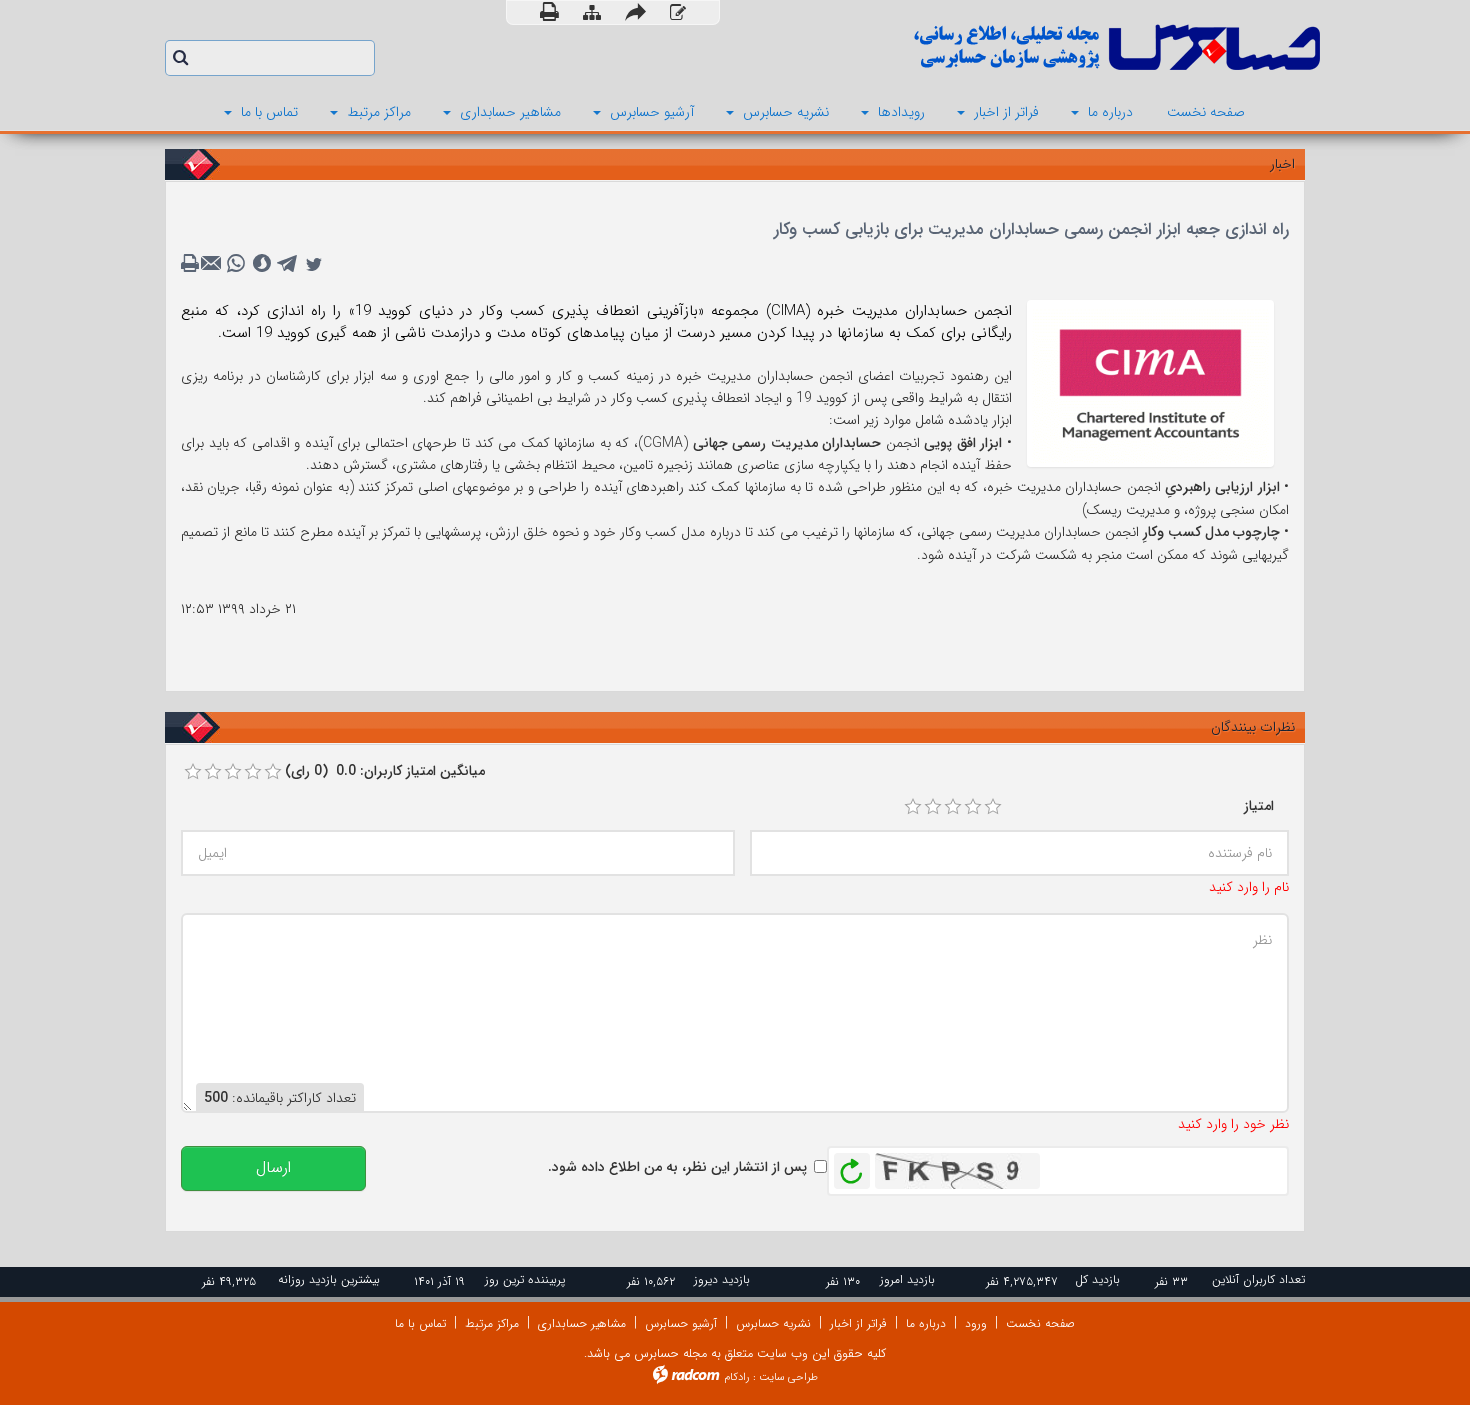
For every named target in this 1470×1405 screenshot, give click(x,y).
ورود (976, 1323)
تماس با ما (420, 1323)
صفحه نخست (1040, 1323)
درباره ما (926, 1323)
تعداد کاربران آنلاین (1258, 1279)
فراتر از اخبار (858, 1323)
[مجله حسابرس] (1035, 47)
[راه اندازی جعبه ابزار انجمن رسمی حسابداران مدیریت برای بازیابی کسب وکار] (1150, 382)
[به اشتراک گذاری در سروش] (262, 264)
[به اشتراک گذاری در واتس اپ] (236, 264)
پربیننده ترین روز (525, 1279)
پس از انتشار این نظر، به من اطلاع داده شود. (677, 1167)
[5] (993, 807)
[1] (913, 807)
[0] (193, 772)
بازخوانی (852, 1166)
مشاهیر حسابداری (582, 1323)
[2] (933, 807)
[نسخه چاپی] (549, 12)
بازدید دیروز (722, 1279)
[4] (973, 807)
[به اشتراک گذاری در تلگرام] (288, 264)
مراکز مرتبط (492, 1323)
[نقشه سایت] (592, 13)
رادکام (737, 1377)
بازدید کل (1097, 1279)
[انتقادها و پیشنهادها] (678, 13)
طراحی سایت (788, 1377)
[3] (953, 807)
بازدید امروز (907, 1279)
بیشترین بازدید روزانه (329, 1279)
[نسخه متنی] (192, 264)
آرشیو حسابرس (681, 1323)
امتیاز (1259, 806)
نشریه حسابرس (773, 1323)
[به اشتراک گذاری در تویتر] (314, 264)
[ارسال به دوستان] (635, 12)
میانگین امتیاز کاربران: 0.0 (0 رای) (385, 771)
